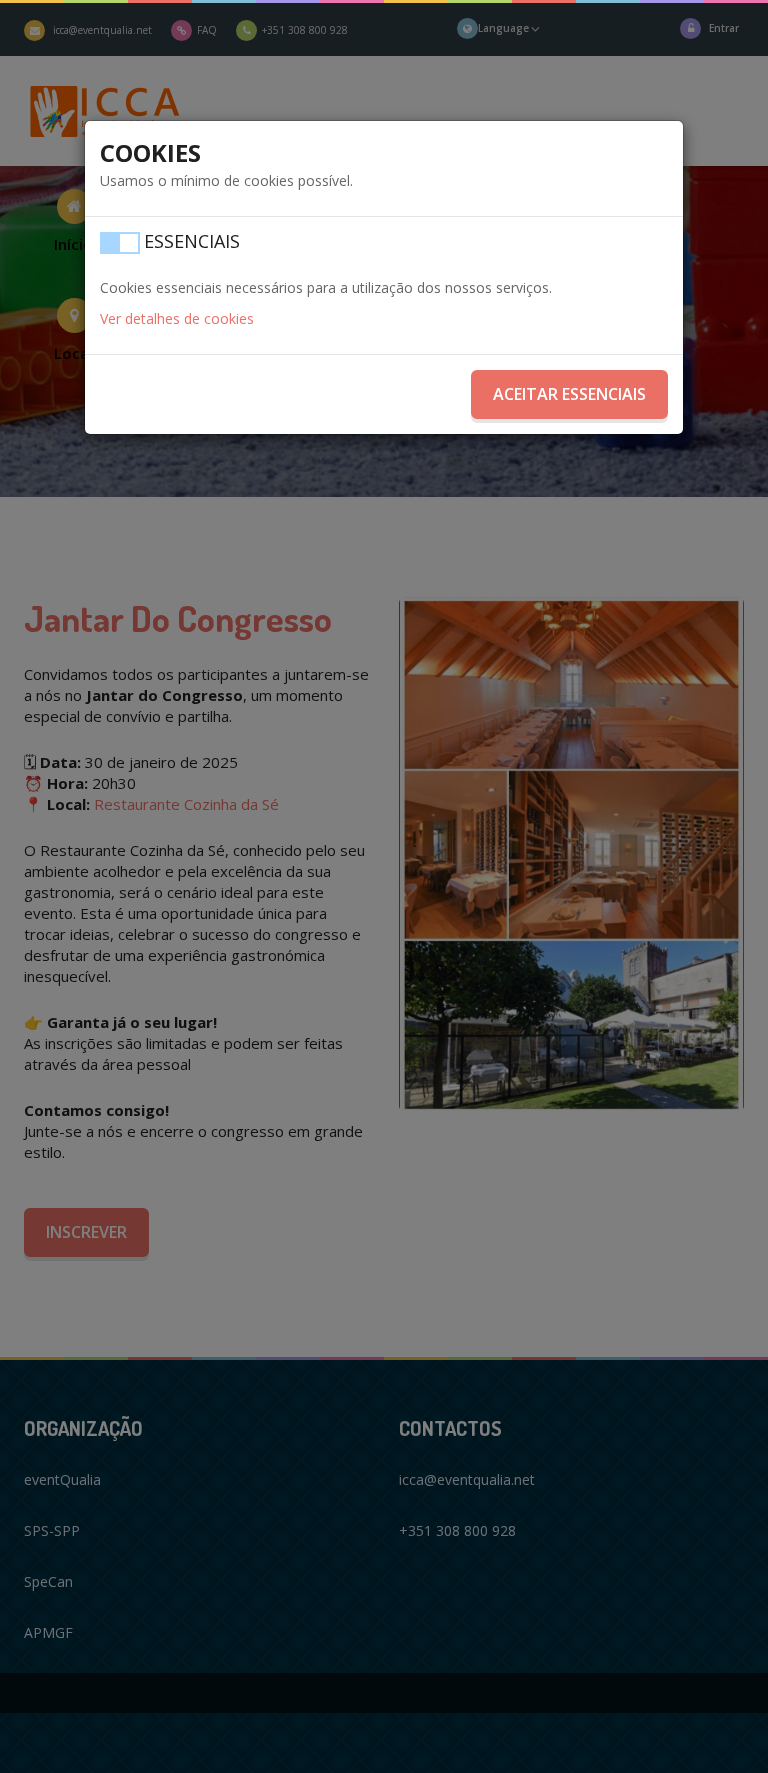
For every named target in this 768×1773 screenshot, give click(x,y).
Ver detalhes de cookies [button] (177, 318)
